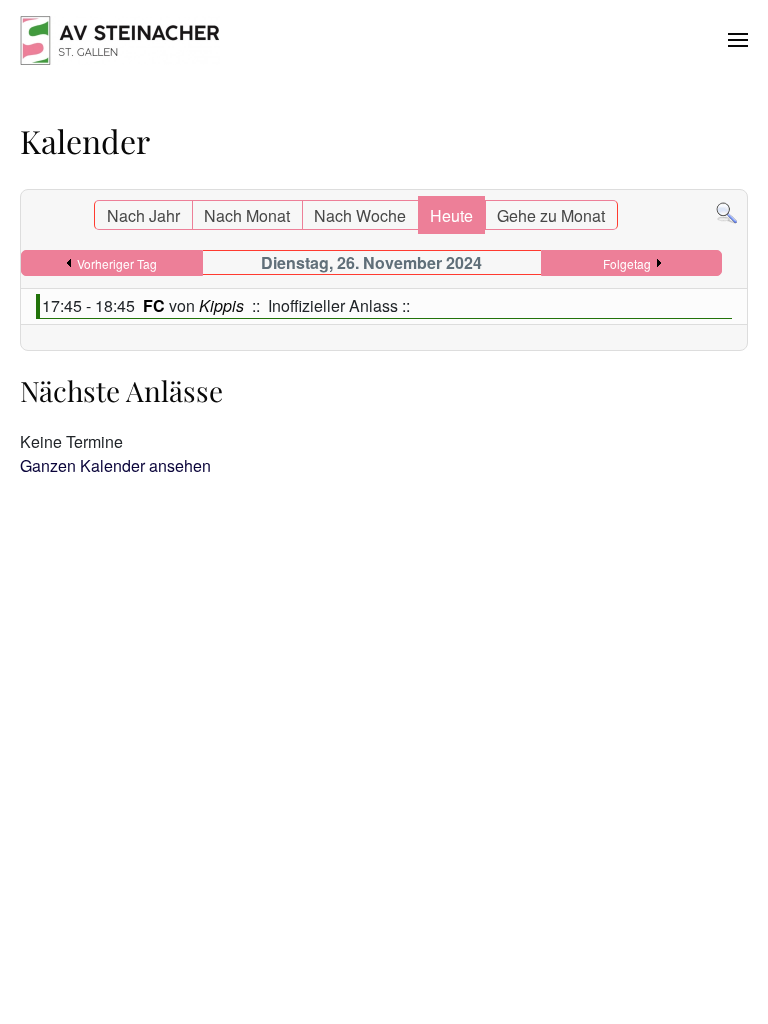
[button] (738, 40)
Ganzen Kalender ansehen (115, 465)
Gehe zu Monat (551, 215)
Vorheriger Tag (117, 263)
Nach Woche (360, 215)
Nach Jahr (143, 215)
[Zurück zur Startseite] (120, 40)
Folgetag (627, 263)
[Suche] (726, 211)
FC (156, 305)
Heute (451, 215)
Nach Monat (247, 215)
